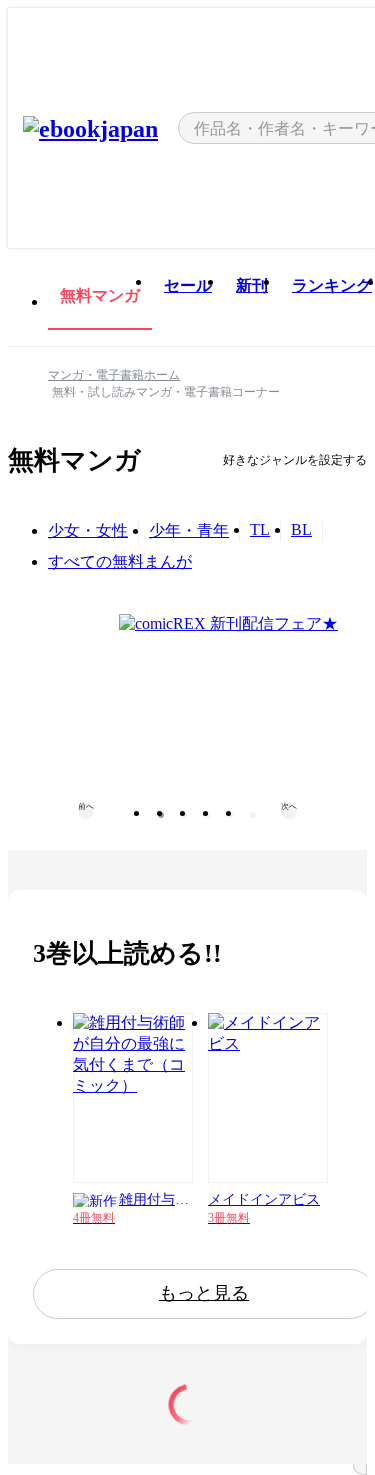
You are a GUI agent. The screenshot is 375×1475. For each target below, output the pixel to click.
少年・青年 (189, 530)
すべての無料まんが (120, 561)
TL (260, 529)
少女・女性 (88, 530)
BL (301, 529)
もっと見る (204, 1293)
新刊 (252, 285)
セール (188, 285)
